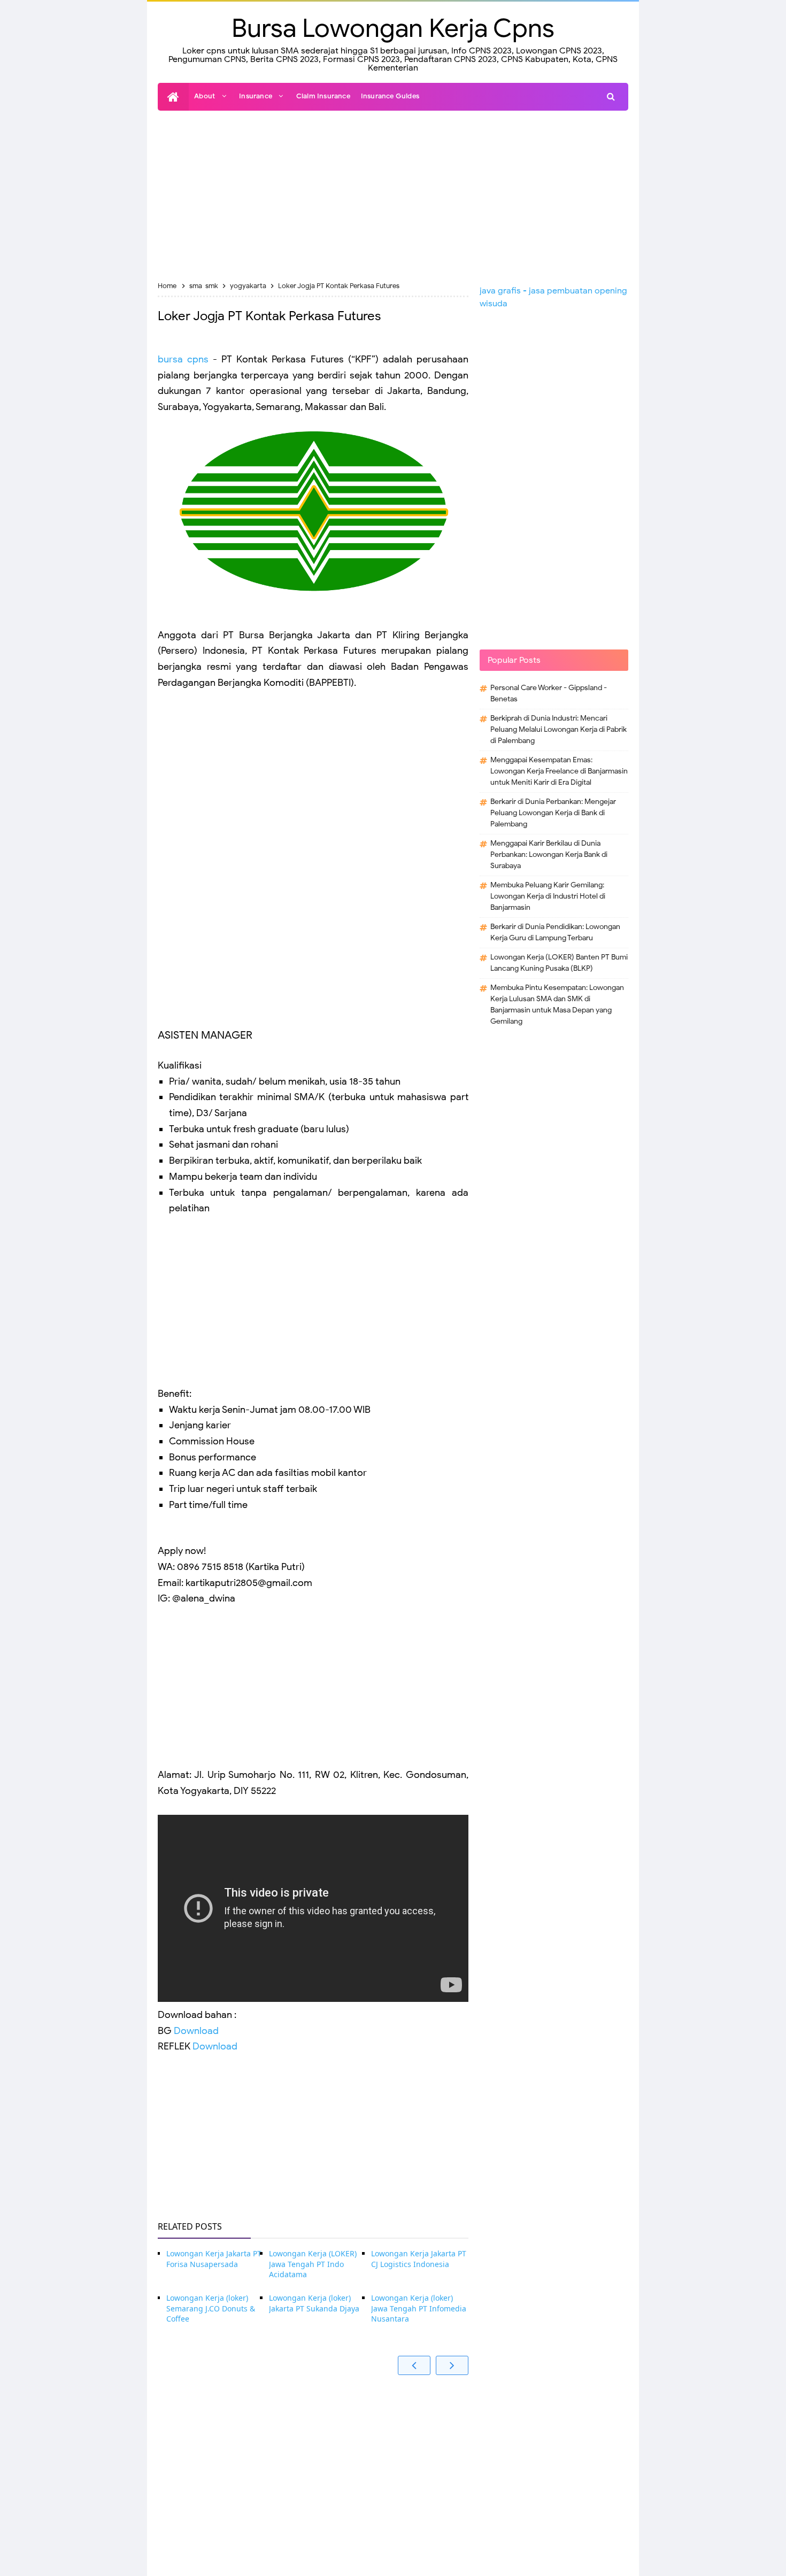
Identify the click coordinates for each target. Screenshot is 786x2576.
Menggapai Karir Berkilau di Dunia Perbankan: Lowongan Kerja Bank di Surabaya (549, 854)
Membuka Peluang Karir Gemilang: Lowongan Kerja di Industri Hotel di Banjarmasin (548, 896)
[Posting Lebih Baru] (414, 2365)
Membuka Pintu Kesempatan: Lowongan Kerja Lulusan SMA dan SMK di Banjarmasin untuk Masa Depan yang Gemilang (557, 1004)
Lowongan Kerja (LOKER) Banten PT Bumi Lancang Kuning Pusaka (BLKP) (559, 963)
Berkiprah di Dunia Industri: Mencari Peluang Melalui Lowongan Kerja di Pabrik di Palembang (558, 729)
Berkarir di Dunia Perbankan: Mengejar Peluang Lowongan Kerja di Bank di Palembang (553, 813)
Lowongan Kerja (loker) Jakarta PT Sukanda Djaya (314, 2303)
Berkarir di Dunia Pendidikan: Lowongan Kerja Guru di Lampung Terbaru (555, 932)
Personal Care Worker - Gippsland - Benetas (549, 693)
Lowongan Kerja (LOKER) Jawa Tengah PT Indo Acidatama (313, 2264)
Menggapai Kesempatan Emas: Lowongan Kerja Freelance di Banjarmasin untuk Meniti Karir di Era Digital (559, 771)
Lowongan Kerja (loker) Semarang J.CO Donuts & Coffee (211, 2308)
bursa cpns (183, 359)
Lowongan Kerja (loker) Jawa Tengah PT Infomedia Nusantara (419, 2308)
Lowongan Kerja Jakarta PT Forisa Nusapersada (214, 2259)
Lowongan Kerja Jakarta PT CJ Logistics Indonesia (419, 2259)
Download (196, 2031)
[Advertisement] (393, 196)
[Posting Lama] (452, 2365)
